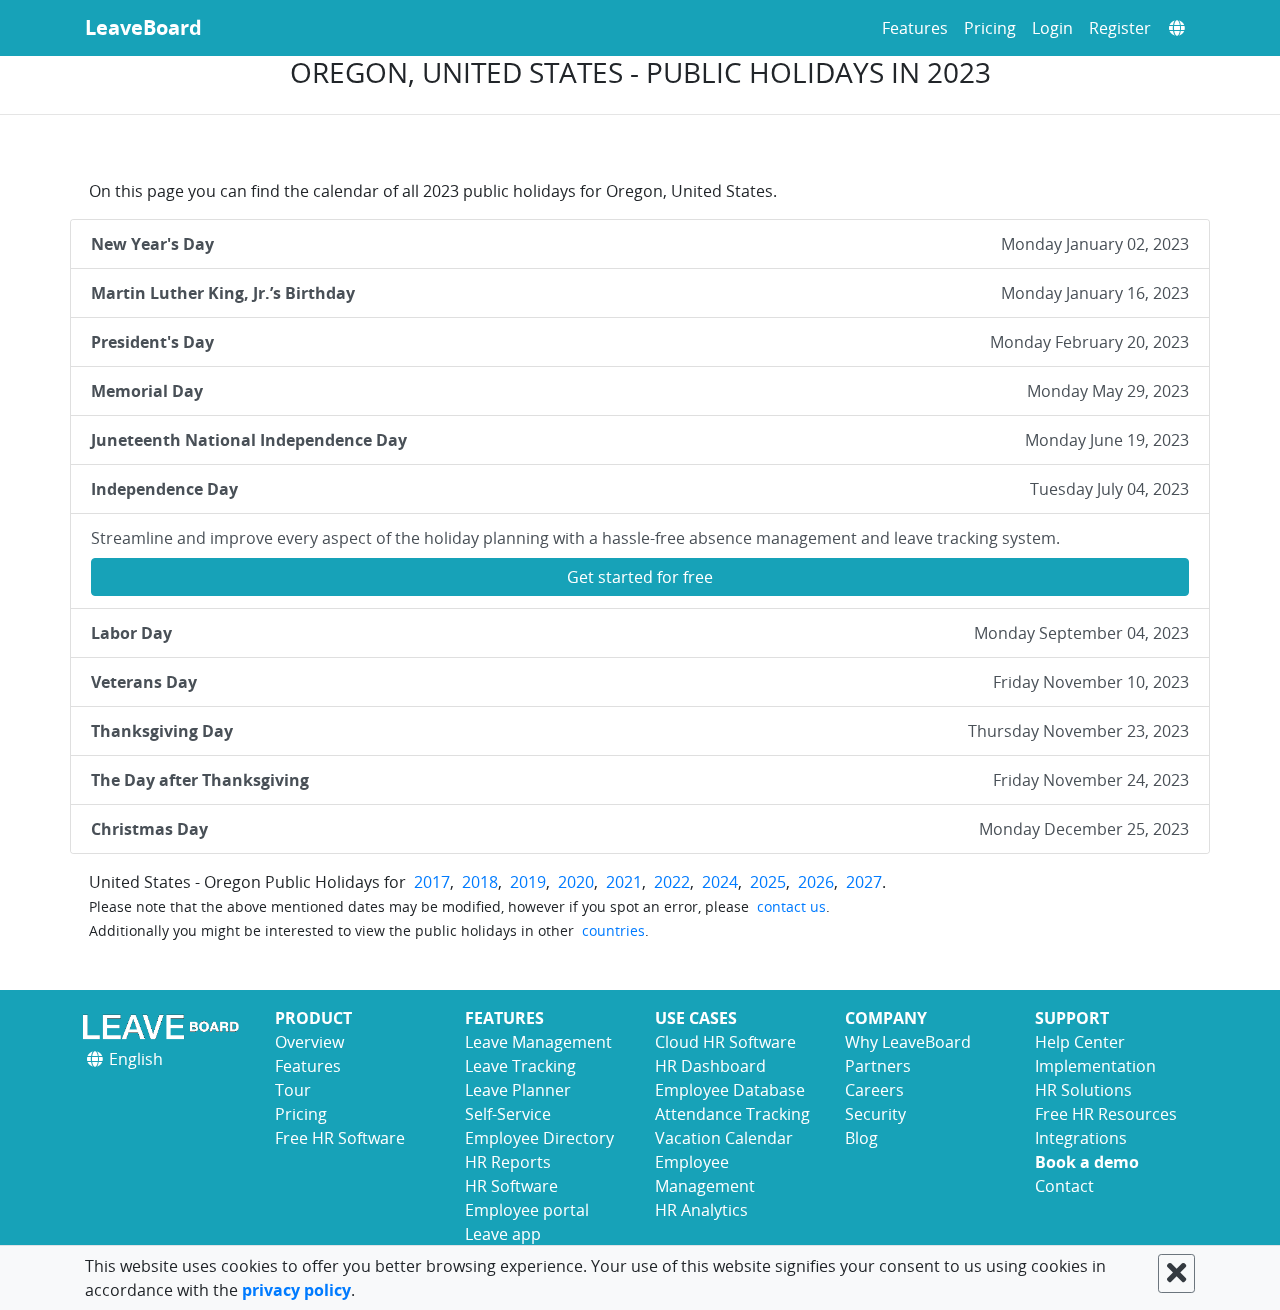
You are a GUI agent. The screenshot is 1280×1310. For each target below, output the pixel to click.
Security (875, 1114)
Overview (309, 1042)
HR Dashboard (710, 1066)
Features (915, 28)
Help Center (1080, 1042)
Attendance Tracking (732, 1114)
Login (1052, 28)
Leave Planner (518, 1090)
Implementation (1095, 1066)
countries (613, 930)
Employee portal (527, 1210)
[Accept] (1176, 1273)
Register (1120, 28)
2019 (528, 882)
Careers (874, 1090)
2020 (576, 882)
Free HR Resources (1106, 1114)
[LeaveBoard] (165, 1026)
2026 (816, 882)
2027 (864, 882)
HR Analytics (701, 1210)
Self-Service (508, 1114)
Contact (1064, 1186)
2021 (624, 882)
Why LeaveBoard (908, 1042)
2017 (432, 882)
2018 (480, 882)
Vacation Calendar (724, 1138)
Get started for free (640, 577)
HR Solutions (1083, 1090)
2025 (768, 882)
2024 (720, 882)
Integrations (1081, 1138)
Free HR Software (340, 1138)
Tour (293, 1090)
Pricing (990, 28)
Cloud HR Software (725, 1042)
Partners (878, 1066)
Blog (861, 1138)
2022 (672, 882)
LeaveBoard (143, 27)
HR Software (511, 1186)
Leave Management (538, 1042)
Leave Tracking (520, 1066)
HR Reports (508, 1162)
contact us (791, 906)
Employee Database (730, 1090)
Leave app (503, 1234)
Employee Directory (539, 1138)
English (134, 1059)
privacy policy (296, 1290)
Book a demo (1087, 1162)
